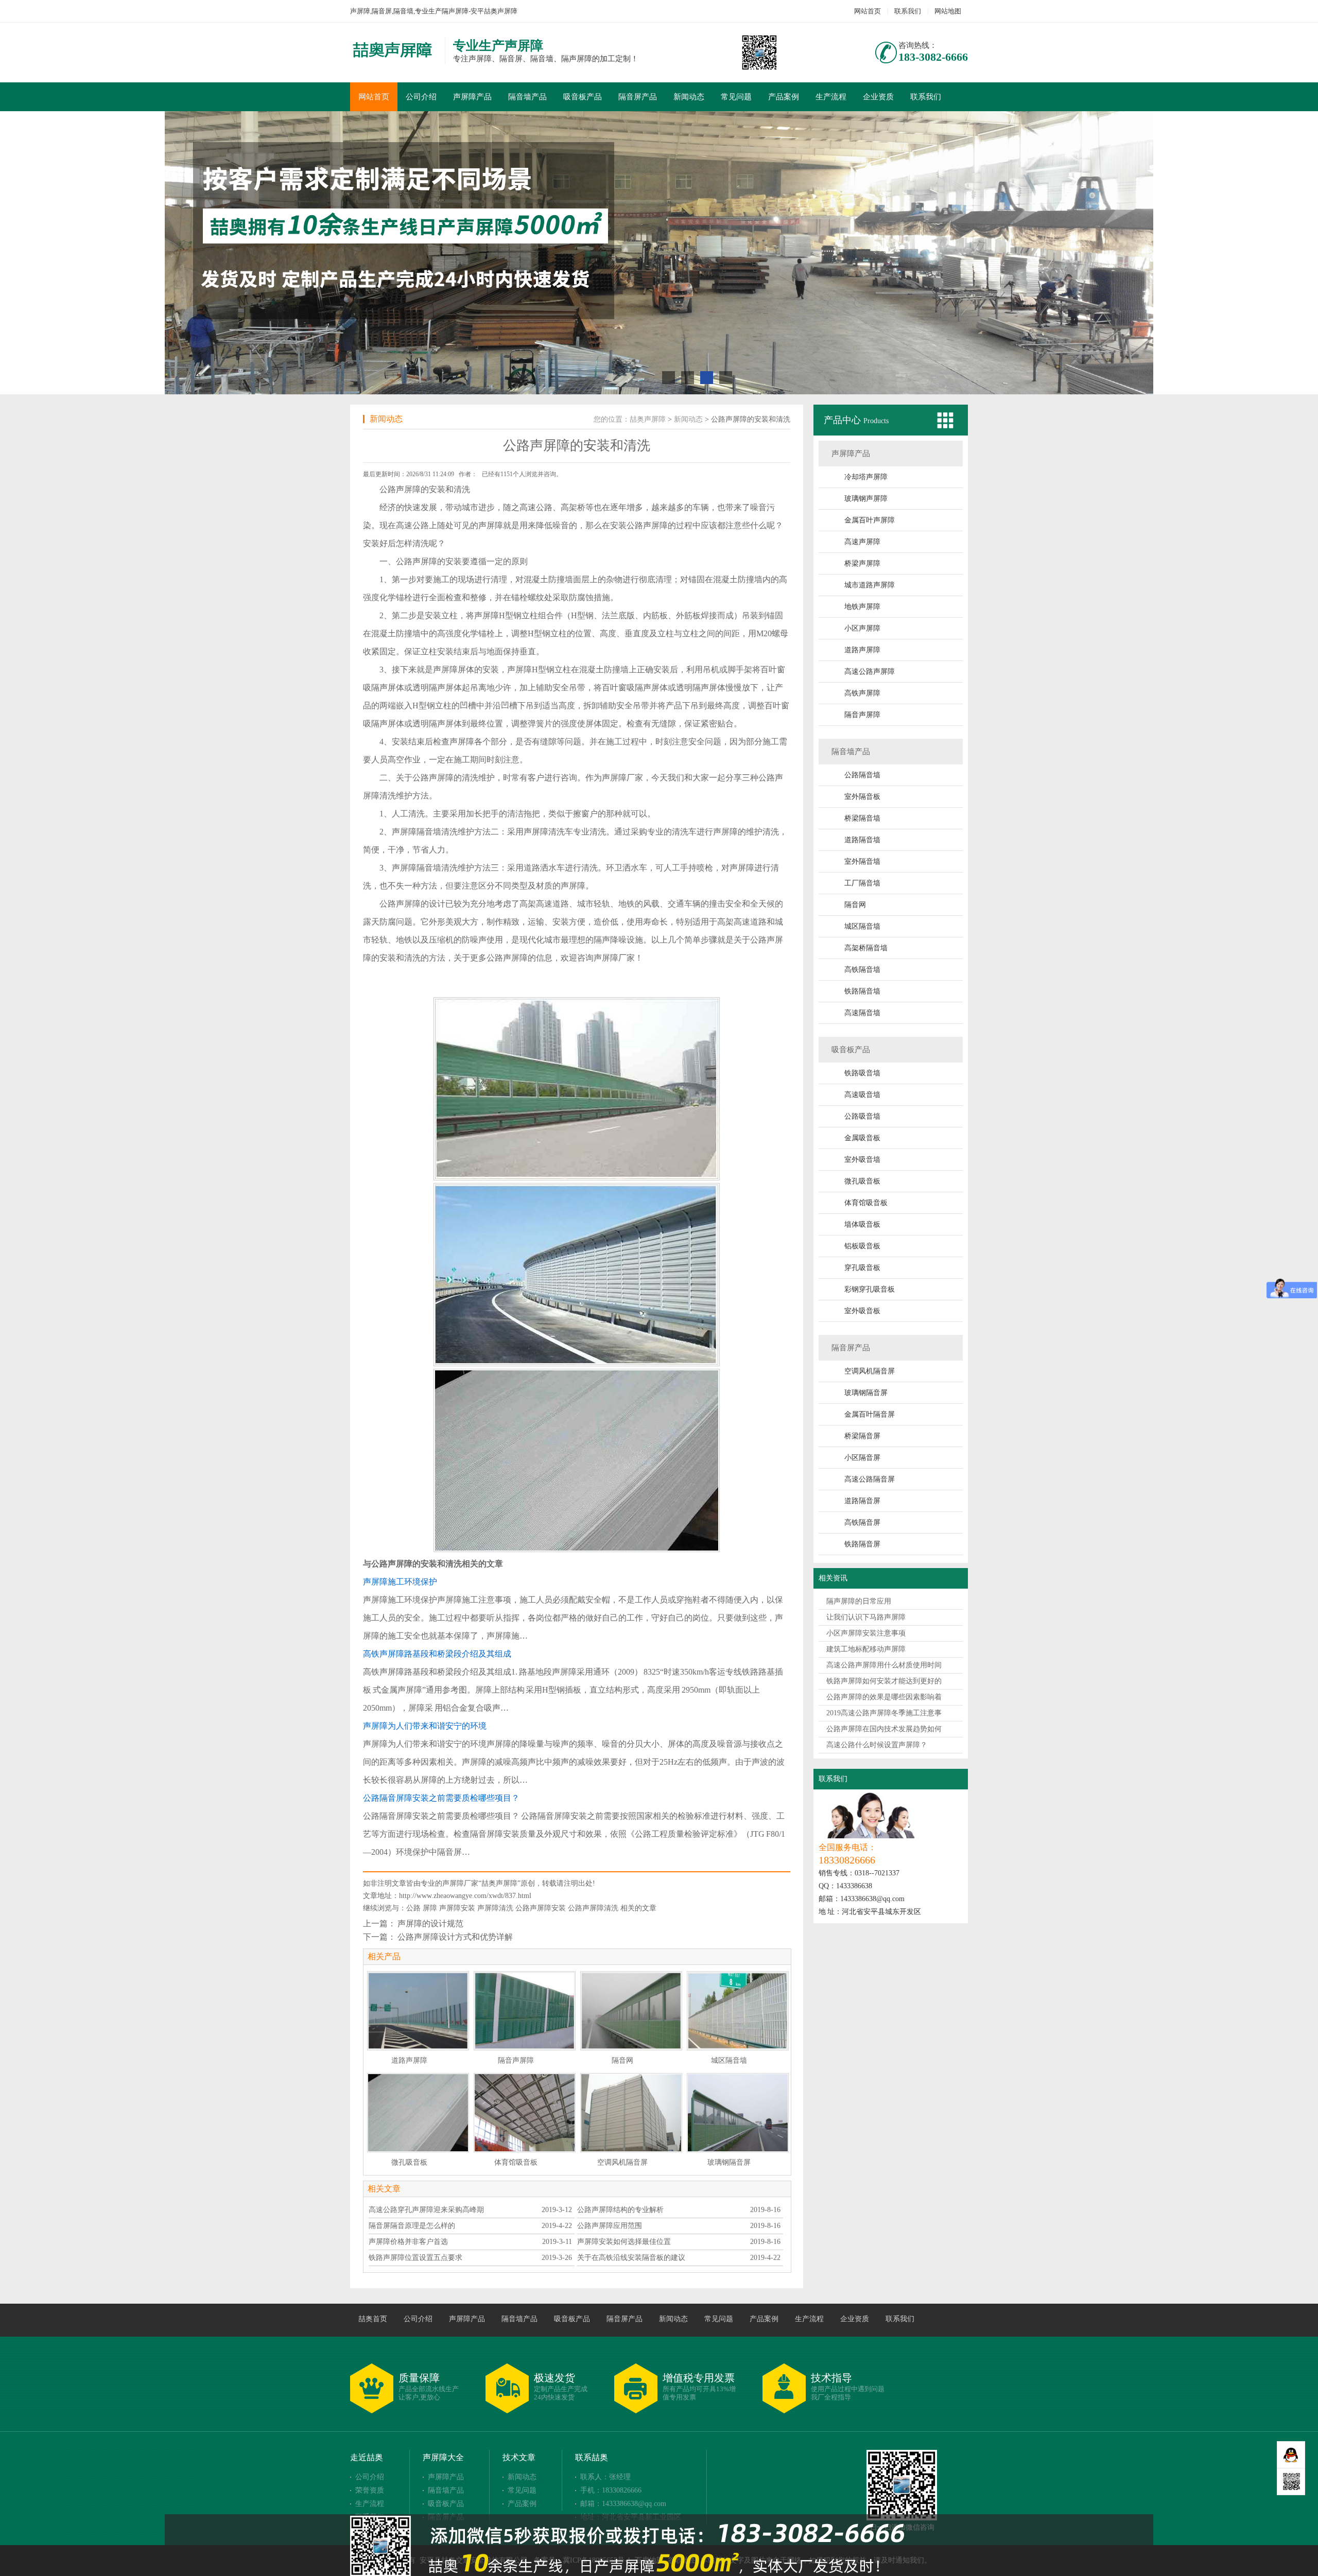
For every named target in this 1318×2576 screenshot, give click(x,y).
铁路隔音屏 (862, 1544)
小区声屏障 (862, 628)
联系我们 (908, 11)
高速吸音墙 (862, 1095)
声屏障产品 (472, 97)
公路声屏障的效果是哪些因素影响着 (884, 1697)
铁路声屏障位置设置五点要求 (415, 2258)
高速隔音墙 (862, 1013)
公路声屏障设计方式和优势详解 (455, 1937)
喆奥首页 (373, 2319)
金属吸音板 (862, 1138)
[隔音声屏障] (525, 2011)
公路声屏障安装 (541, 1908)
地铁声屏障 (862, 607)
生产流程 (831, 97)
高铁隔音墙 (862, 970)
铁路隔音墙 (862, 991)
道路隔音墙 (862, 840)
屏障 (430, 1908)
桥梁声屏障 (862, 563)
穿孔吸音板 (862, 1268)
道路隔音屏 (862, 1501)
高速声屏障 (862, 542)
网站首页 (868, 11)
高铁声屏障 (862, 693)
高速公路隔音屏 (870, 1479)
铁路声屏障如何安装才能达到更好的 (884, 1681)
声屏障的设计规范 (430, 1924)
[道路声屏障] (418, 2011)
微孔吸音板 (862, 1181)
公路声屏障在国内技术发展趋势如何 (884, 1729)
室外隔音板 (862, 797)
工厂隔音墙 (862, 883)
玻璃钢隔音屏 (866, 1393)
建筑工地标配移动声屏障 (866, 1649)
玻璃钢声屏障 (866, 499)
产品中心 (844, 420)
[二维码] (1291, 2482)
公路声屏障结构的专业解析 (620, 2210)
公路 (413, 1908)
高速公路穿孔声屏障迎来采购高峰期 (426, 2210)
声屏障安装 (457, 1908)
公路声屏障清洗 (593, 1908)
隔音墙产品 (527, 97)
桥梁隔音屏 (862, 1436)
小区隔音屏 (862, 1458)
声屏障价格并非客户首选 (408, 2242)
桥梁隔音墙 (862, 818)
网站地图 (948, 11)
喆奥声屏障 (648, 419)
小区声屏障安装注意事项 (866, 1633)
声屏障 (408, 489)
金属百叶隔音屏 (870, 1414)
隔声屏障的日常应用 (859, 1601)
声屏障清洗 (495, 1908)
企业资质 (878, 97)
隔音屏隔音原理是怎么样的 (412, 2226)
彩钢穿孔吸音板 (870, 1289)
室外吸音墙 (862, 1160)
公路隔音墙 (862, 775)
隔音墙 (429, 832)
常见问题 (736, 97)
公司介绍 (421, 97)
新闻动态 (689, 97)
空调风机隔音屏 (870, 1371)
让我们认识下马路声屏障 (866, 1617)
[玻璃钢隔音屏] (738, 2113)
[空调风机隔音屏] (631, 2113)
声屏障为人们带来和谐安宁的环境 (425, 1726)
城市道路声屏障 (870, 585)
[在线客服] (1291, 2455)
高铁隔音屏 (862, 1522)
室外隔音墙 (862, 861)
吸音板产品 (583, 97)
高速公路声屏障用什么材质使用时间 (884, 1665)
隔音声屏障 (862, 715)
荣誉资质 (370, 2490)
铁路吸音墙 (862, 1073)
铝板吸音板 (862, 1246)
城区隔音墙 (862, 926)
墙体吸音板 (862, 1224)
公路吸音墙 (862, 1116)
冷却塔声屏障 (866, 477)
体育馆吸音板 (866, 1203)
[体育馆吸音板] (525, 2113)
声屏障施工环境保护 (400, 1582)
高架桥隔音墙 (866, 948)
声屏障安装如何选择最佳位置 (624, 2242)
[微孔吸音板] (418, 2113)
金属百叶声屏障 (870, 520)
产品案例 (784, 97)
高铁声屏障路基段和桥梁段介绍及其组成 (437, 1654)
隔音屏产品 (638, 97)
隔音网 (855, 905)
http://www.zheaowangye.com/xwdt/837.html (465, 1896)
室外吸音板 (862, 1311)
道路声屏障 (862, 650)
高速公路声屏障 (870, 672)
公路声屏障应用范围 (610, 2226)
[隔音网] (631, 2011)
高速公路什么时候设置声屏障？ (877, 1745)
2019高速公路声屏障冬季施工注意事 (884, 1713)
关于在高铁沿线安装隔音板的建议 (631, 2258)
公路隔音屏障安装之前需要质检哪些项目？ (441, 1798)
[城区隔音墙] (738, 2011)
